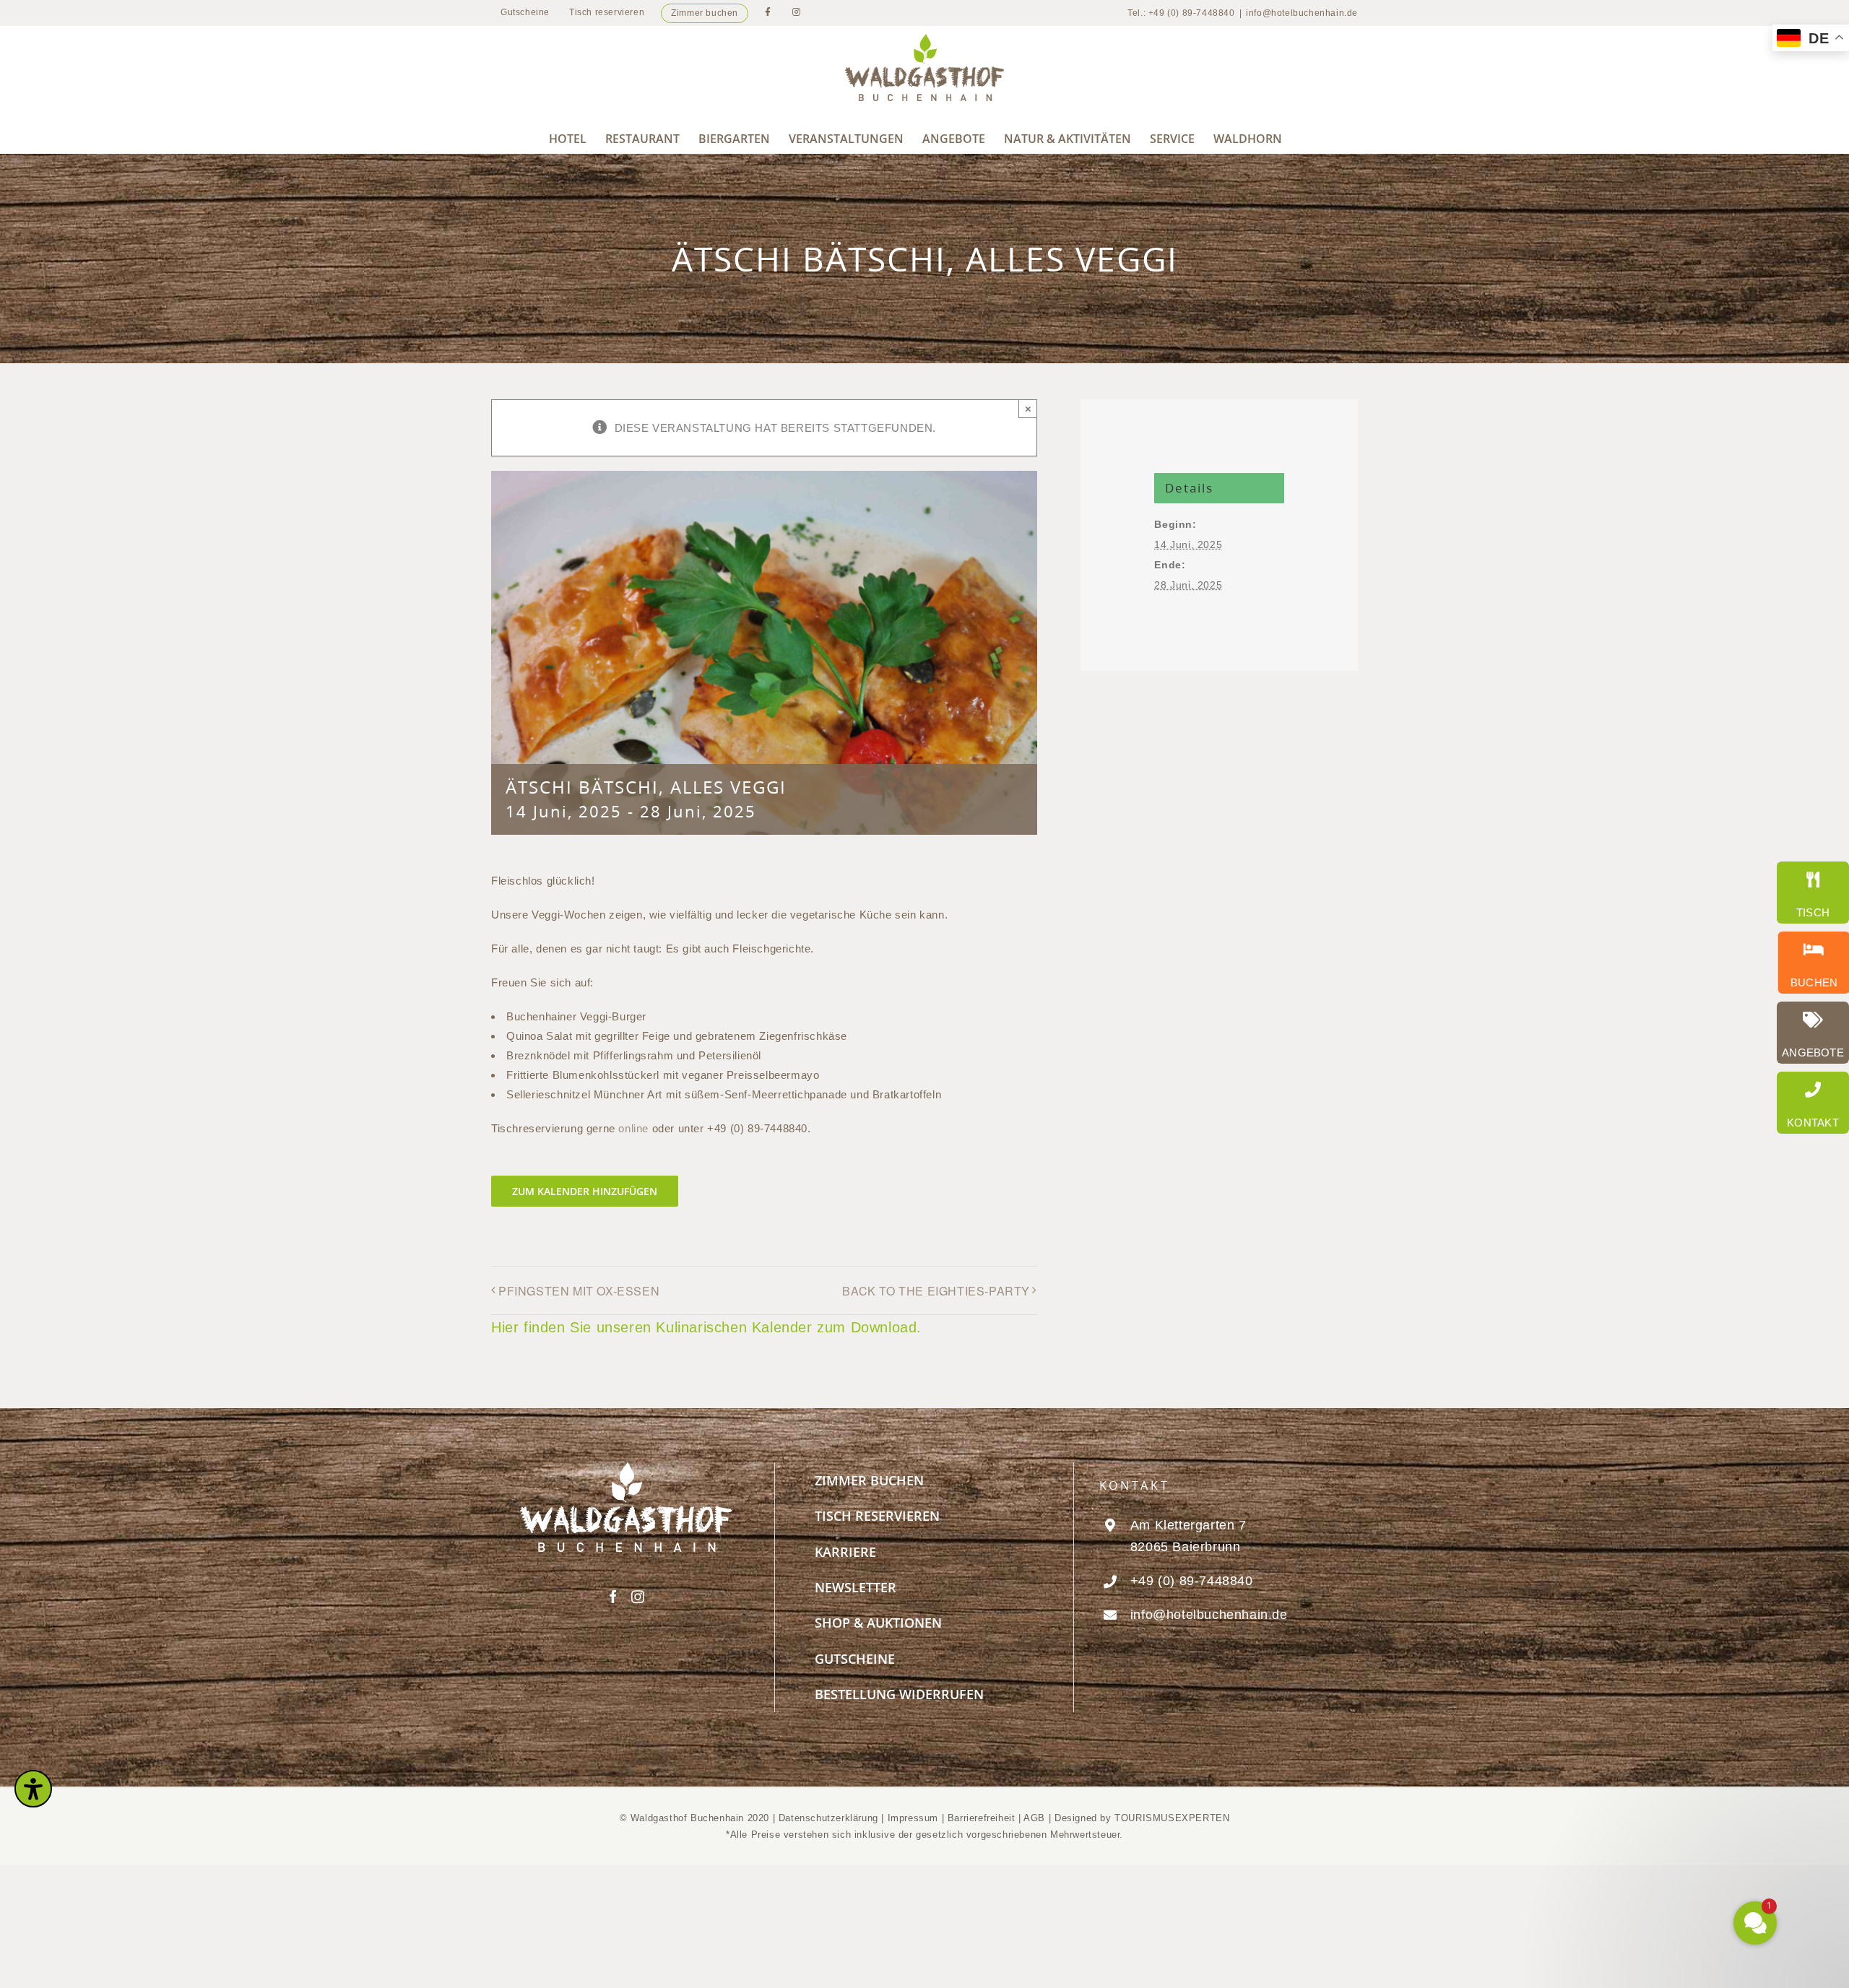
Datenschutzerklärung (828, 1818)
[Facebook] (614, 1597)
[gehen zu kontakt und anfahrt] (1813, 1103)
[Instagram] (638, 1597)
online (633, 1128)
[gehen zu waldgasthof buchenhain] (1809, 963)
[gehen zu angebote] (1813, 1033)
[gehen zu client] (1813, 893)
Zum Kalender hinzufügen (585, 1191)
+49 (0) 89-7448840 (1192, 1581)
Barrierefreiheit (982, 1818)
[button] (1668, 1783)
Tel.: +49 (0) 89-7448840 (1181, 13)
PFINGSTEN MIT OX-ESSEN (579, 1291)
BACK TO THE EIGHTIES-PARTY (936, 1291)
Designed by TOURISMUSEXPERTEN (1142, 1818)
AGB (1034, 1818)
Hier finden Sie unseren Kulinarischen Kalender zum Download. (706, 1327)
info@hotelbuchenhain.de (1302, 13)
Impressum (915, 1818)
